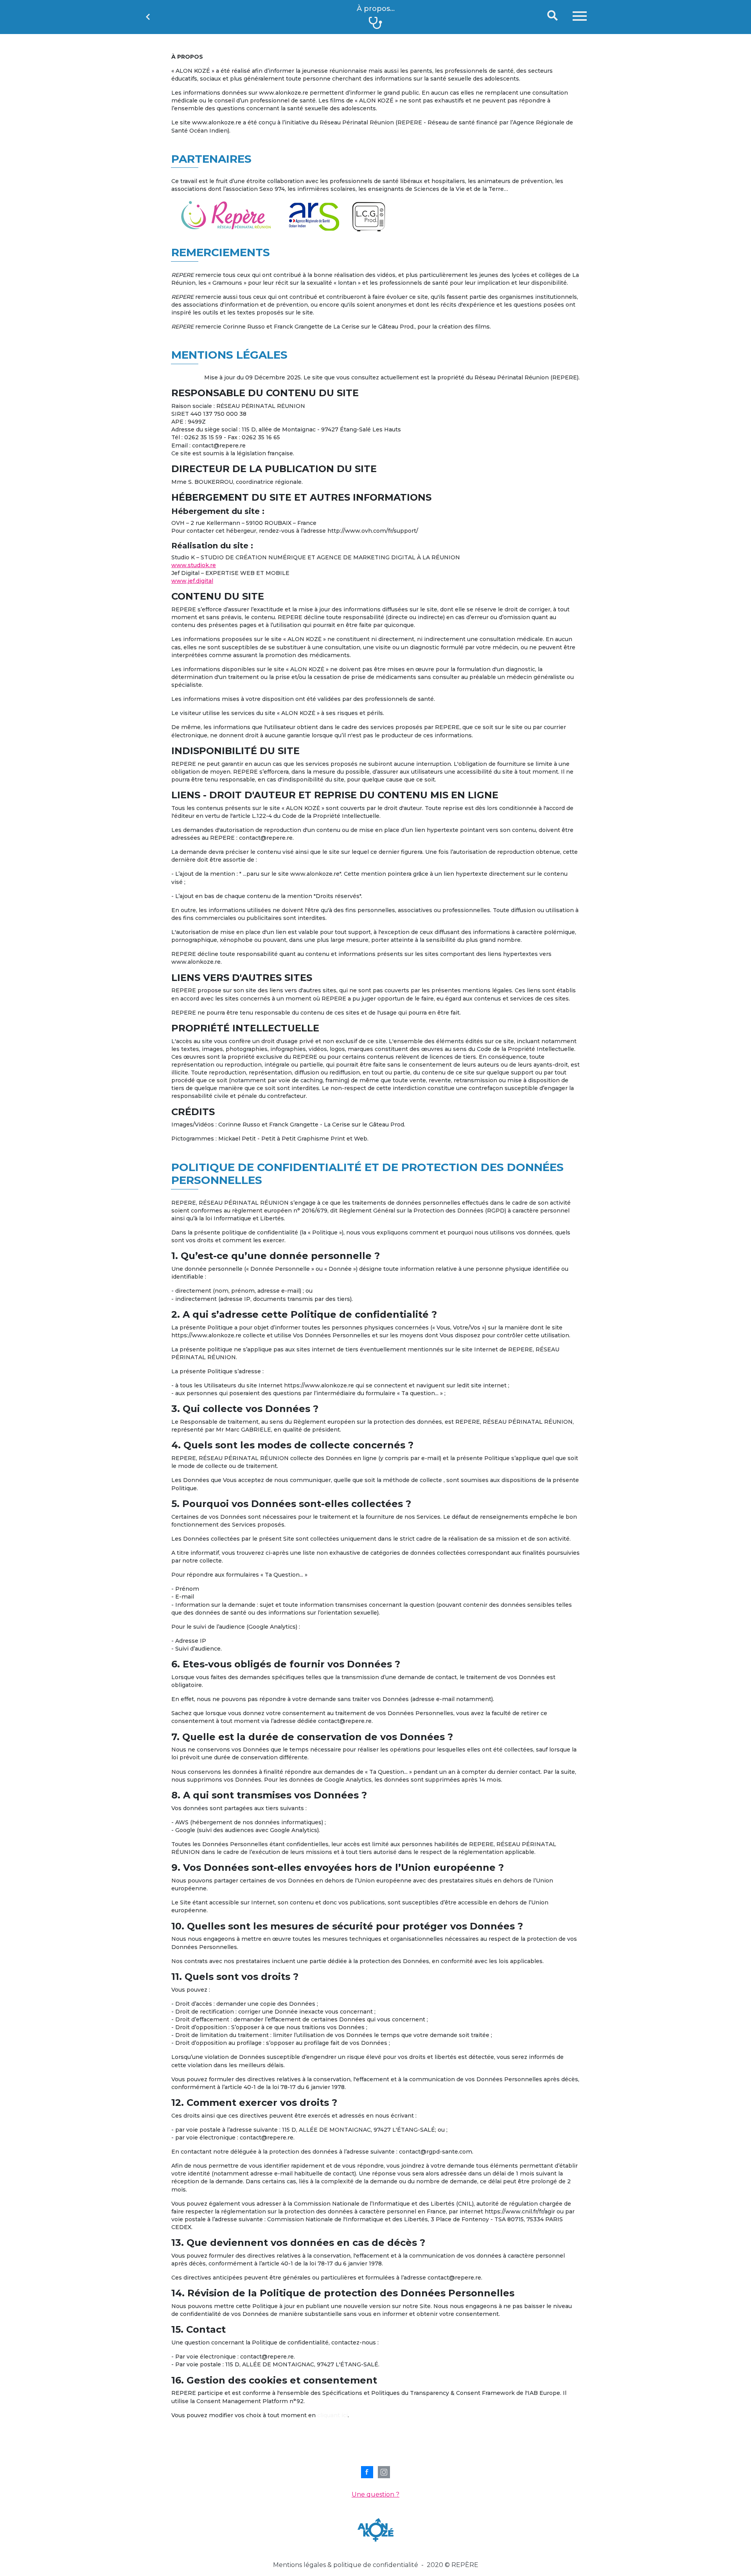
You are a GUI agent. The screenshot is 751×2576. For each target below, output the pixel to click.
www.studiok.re (194, 565)
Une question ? (375, 2494)
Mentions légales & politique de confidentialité (346, 2565)
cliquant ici (332, 2415)
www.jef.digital (192, 581)
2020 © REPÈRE (453, 2565)
